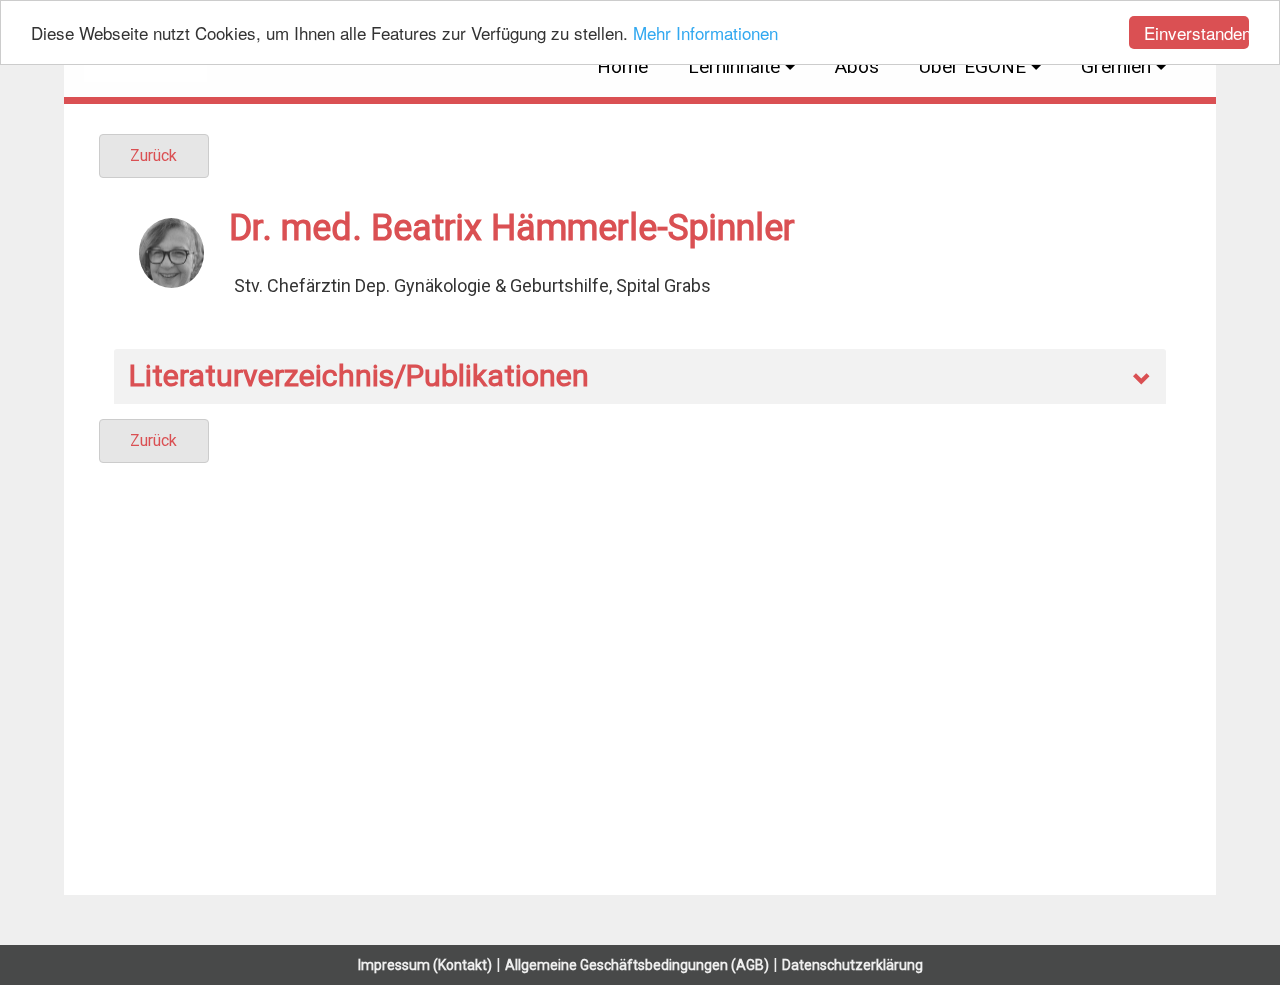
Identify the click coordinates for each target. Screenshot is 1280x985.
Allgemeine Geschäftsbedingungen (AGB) (637, 965)
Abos (857, 66)
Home (622, 66)
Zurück (153, 155)
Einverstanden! (1196, 32)
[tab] (640, 376)
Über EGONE (972, 66)
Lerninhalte (734, 66)
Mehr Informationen (705, 33)
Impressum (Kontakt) (425, 965)
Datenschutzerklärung (852, 965)
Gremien (1116, 66)
